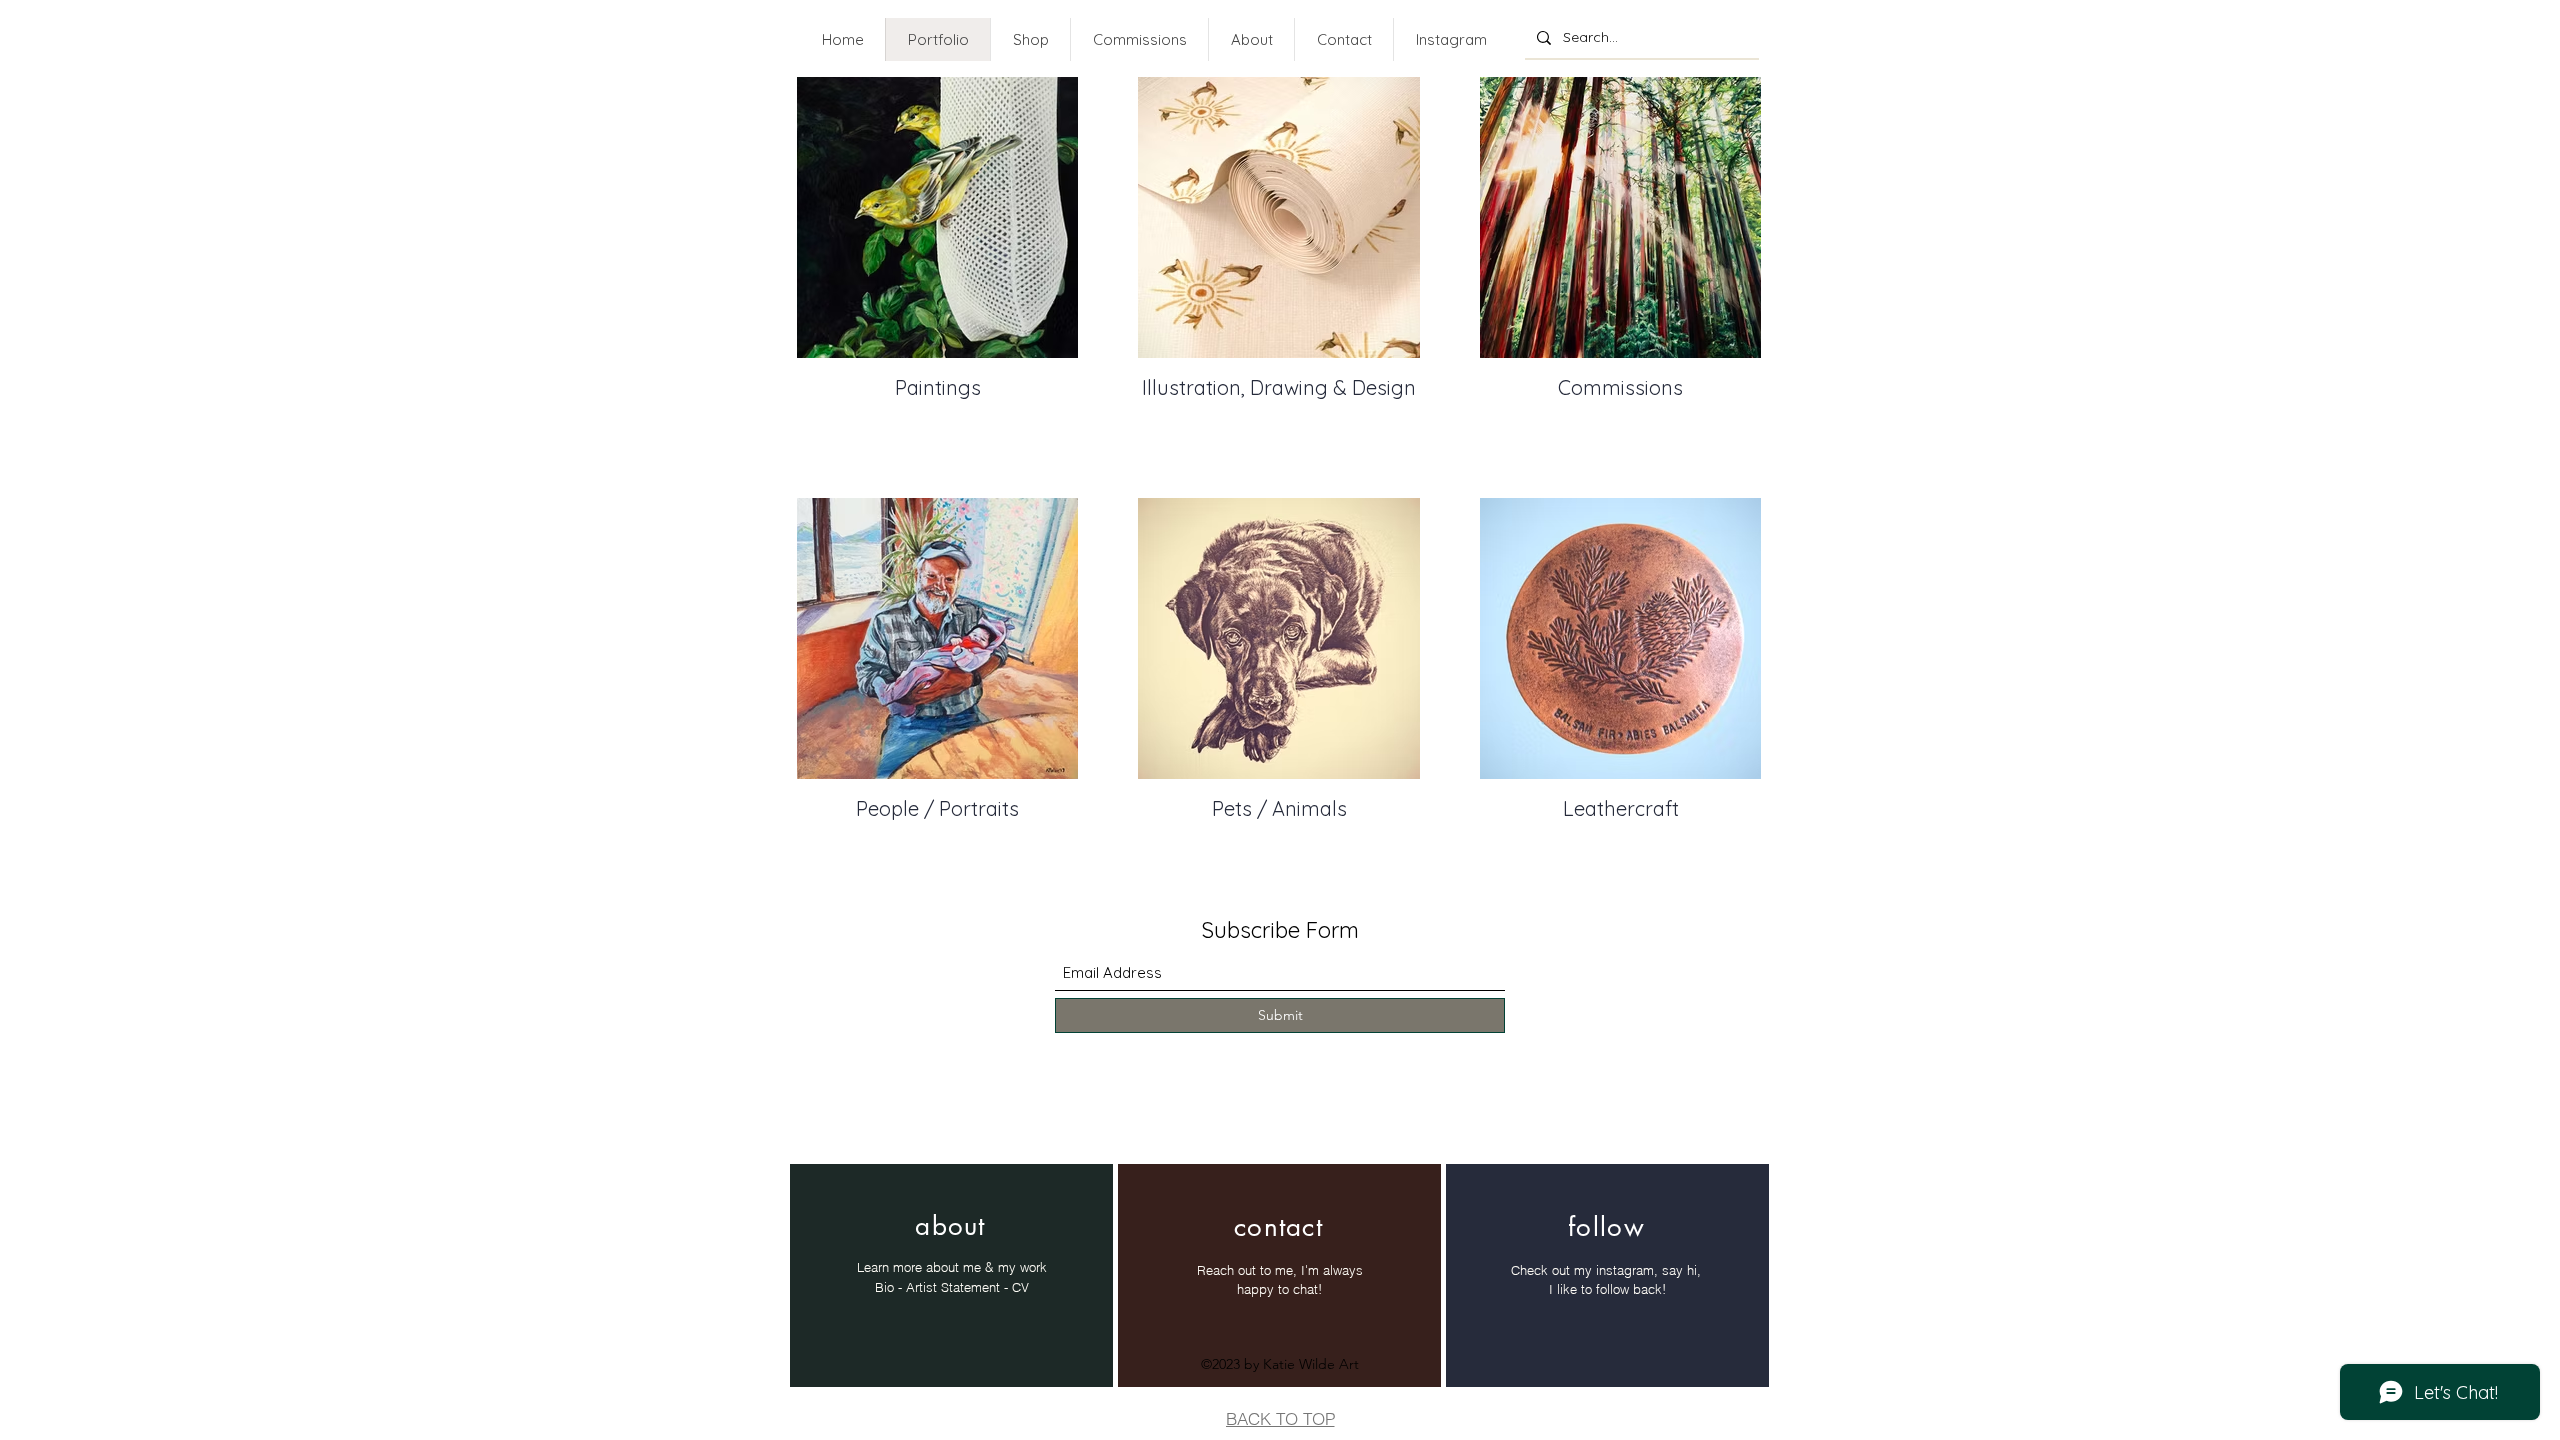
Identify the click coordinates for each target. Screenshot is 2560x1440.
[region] (951, 1275)
